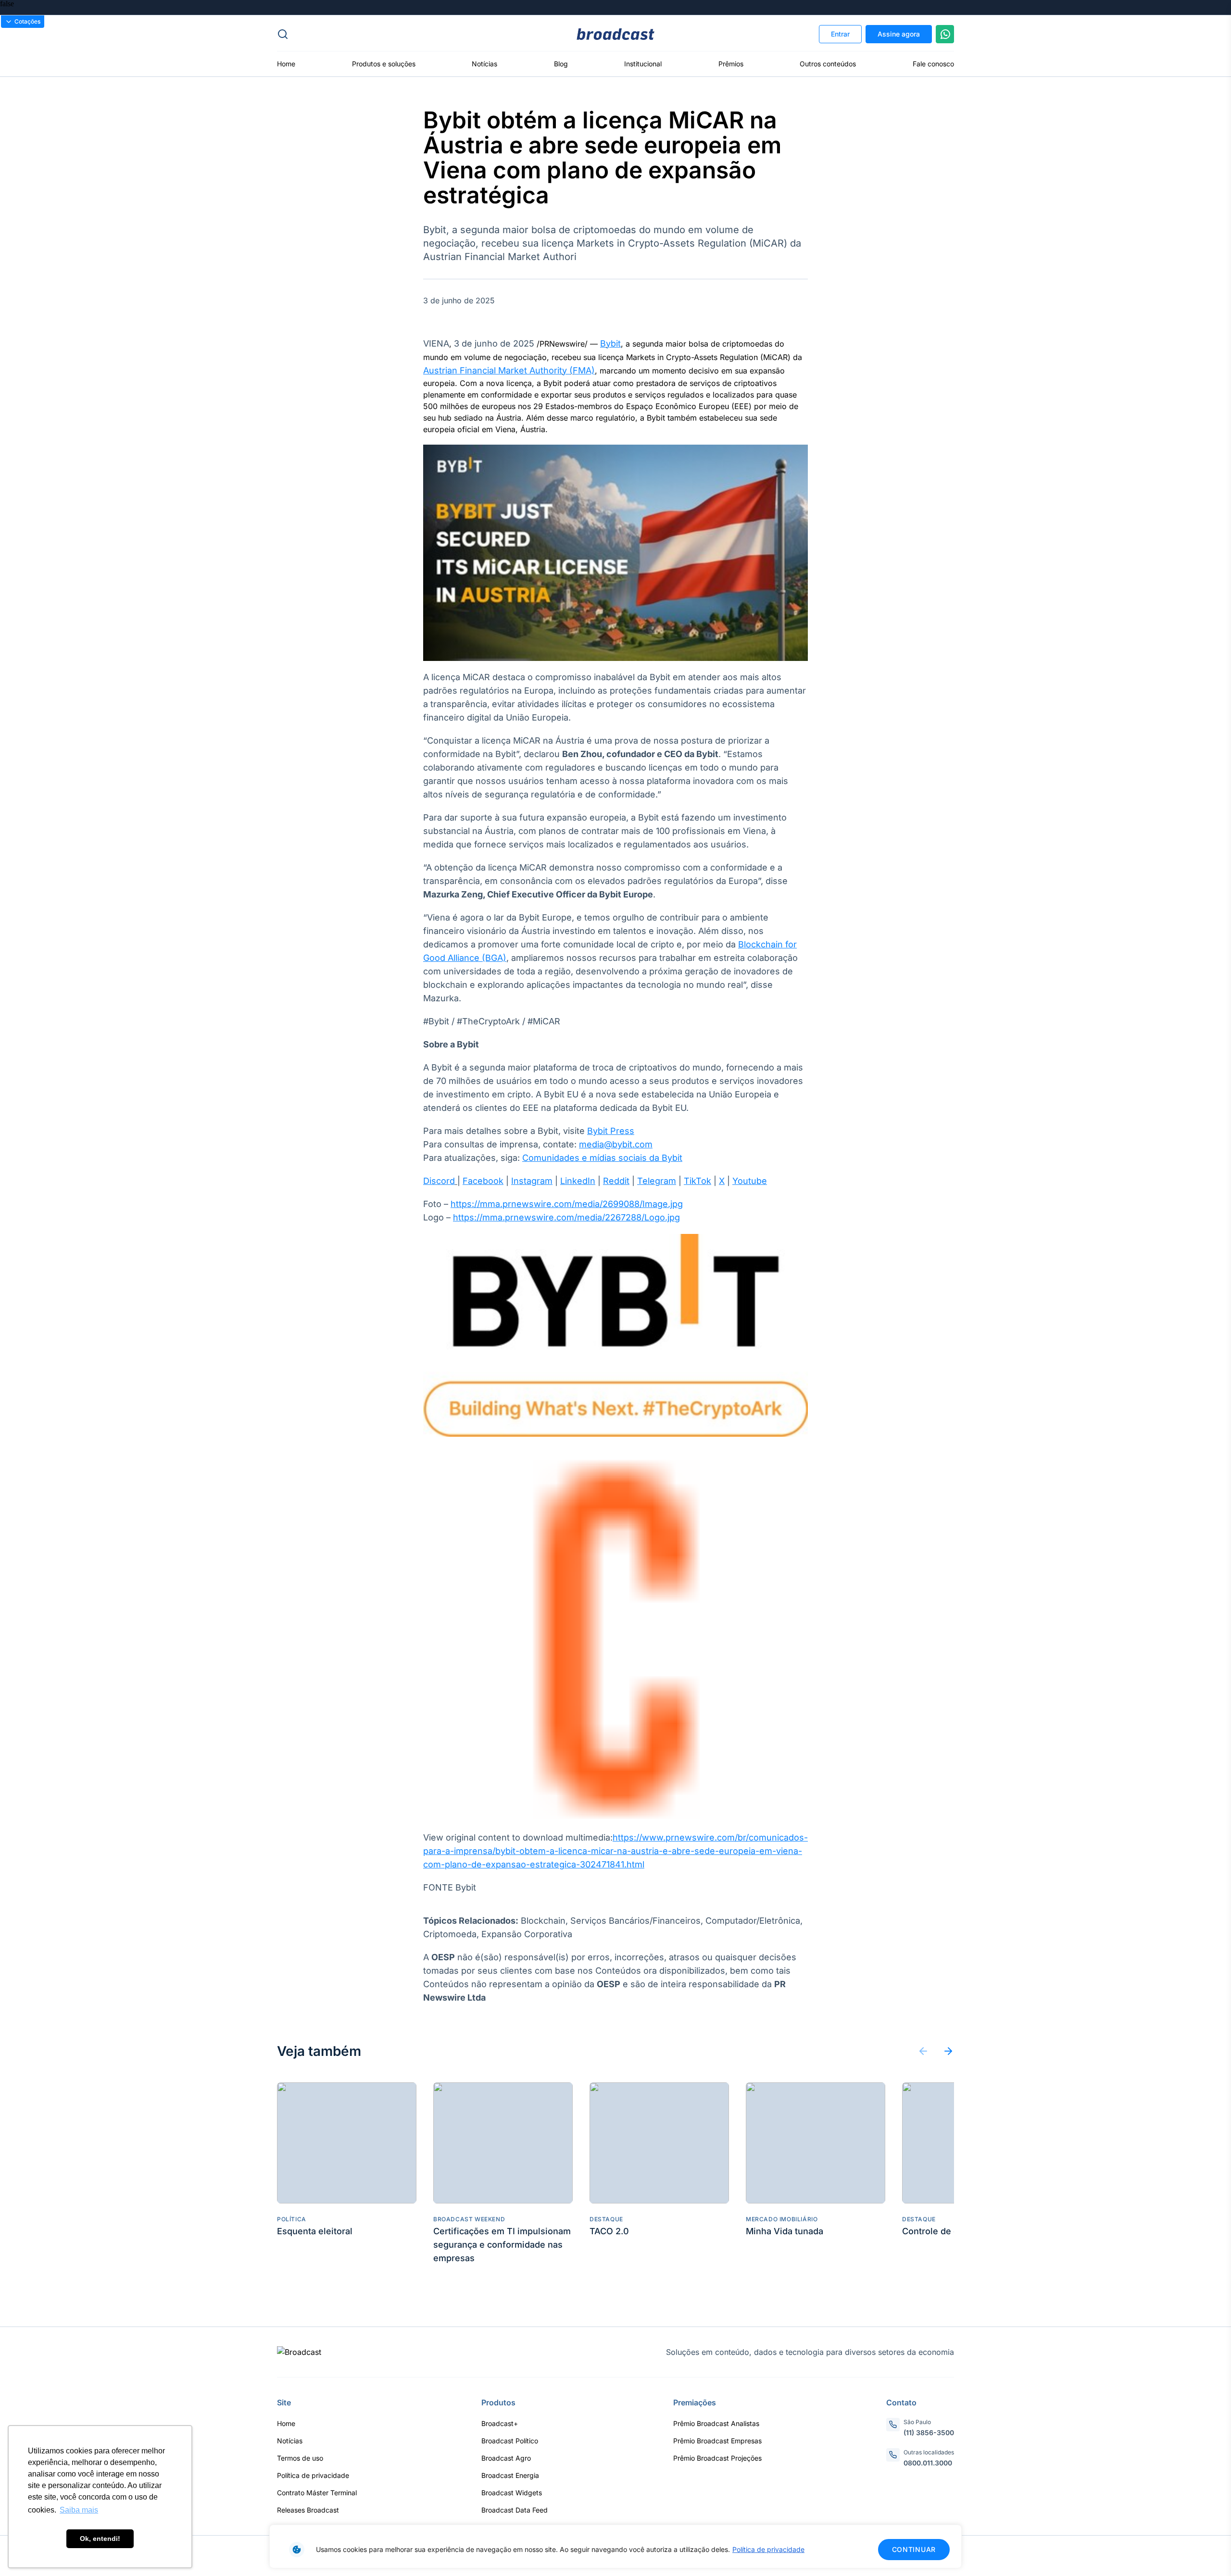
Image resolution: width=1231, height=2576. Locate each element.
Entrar (840, 34)
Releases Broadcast (308, 2510)
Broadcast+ (500, 2423)
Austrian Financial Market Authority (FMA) (509, 370)
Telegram (657, 1181)
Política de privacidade (768, 2549)
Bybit (610, 343)
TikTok (697, 1181)
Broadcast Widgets (512, 2493)
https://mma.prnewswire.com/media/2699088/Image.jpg (567, 1204)
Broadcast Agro (506, 2458)
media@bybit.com (616, 1144)
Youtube (750, 1181)
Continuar (914, 2549)
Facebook (483, 1181)
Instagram (532, 1181)
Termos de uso (300, 2458)
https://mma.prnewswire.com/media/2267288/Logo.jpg (566, 1217)
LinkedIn (578, 1181)
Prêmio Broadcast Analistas (716, 2423)
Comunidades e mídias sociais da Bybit (602, 1158)
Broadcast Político (510, 2441)
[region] (615, 2546)
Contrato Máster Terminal (317, 2493)
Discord (439, 1181)
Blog (561, 64)
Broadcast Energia (510, 2475)
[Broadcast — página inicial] (299, 2352)
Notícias (484, 64)
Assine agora (899, 34)
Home (286, 64)
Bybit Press (611, 1131)
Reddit (616, 1181)
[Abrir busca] (390, 34)
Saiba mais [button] (79, 2510)
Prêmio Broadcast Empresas (717, 2441)
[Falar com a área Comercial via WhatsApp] (945, 34)
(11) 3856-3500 (929, 2433)
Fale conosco (933, 64)
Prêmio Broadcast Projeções (717, 2458)
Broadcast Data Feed (515, 2510)
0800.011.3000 (928, 2463)
